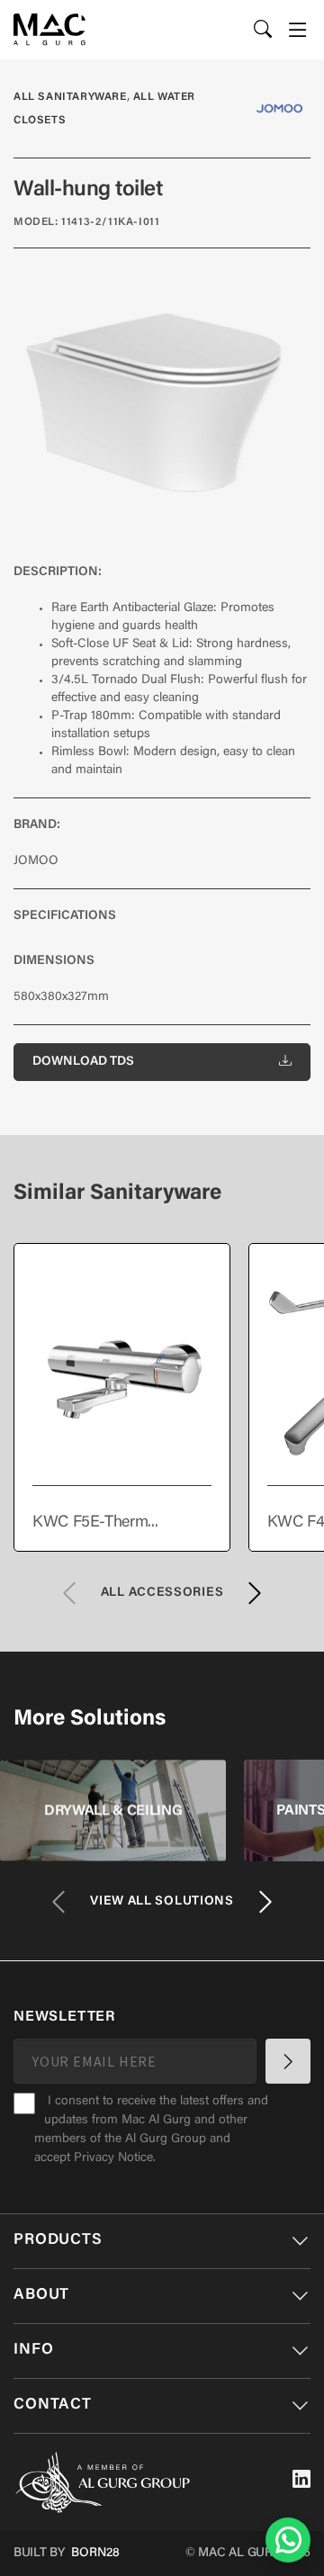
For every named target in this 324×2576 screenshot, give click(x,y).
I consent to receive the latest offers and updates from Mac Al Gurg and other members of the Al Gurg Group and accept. (151, 2130)
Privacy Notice (113, 2158)
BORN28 (95, 2553)
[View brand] (279, 108)
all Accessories (162, 1593)
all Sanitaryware (70, 97)
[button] (298, 30)
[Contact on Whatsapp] (288, 2540)
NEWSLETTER (64, 2017)
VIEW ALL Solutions (162, 1902)
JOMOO (36, 861)
